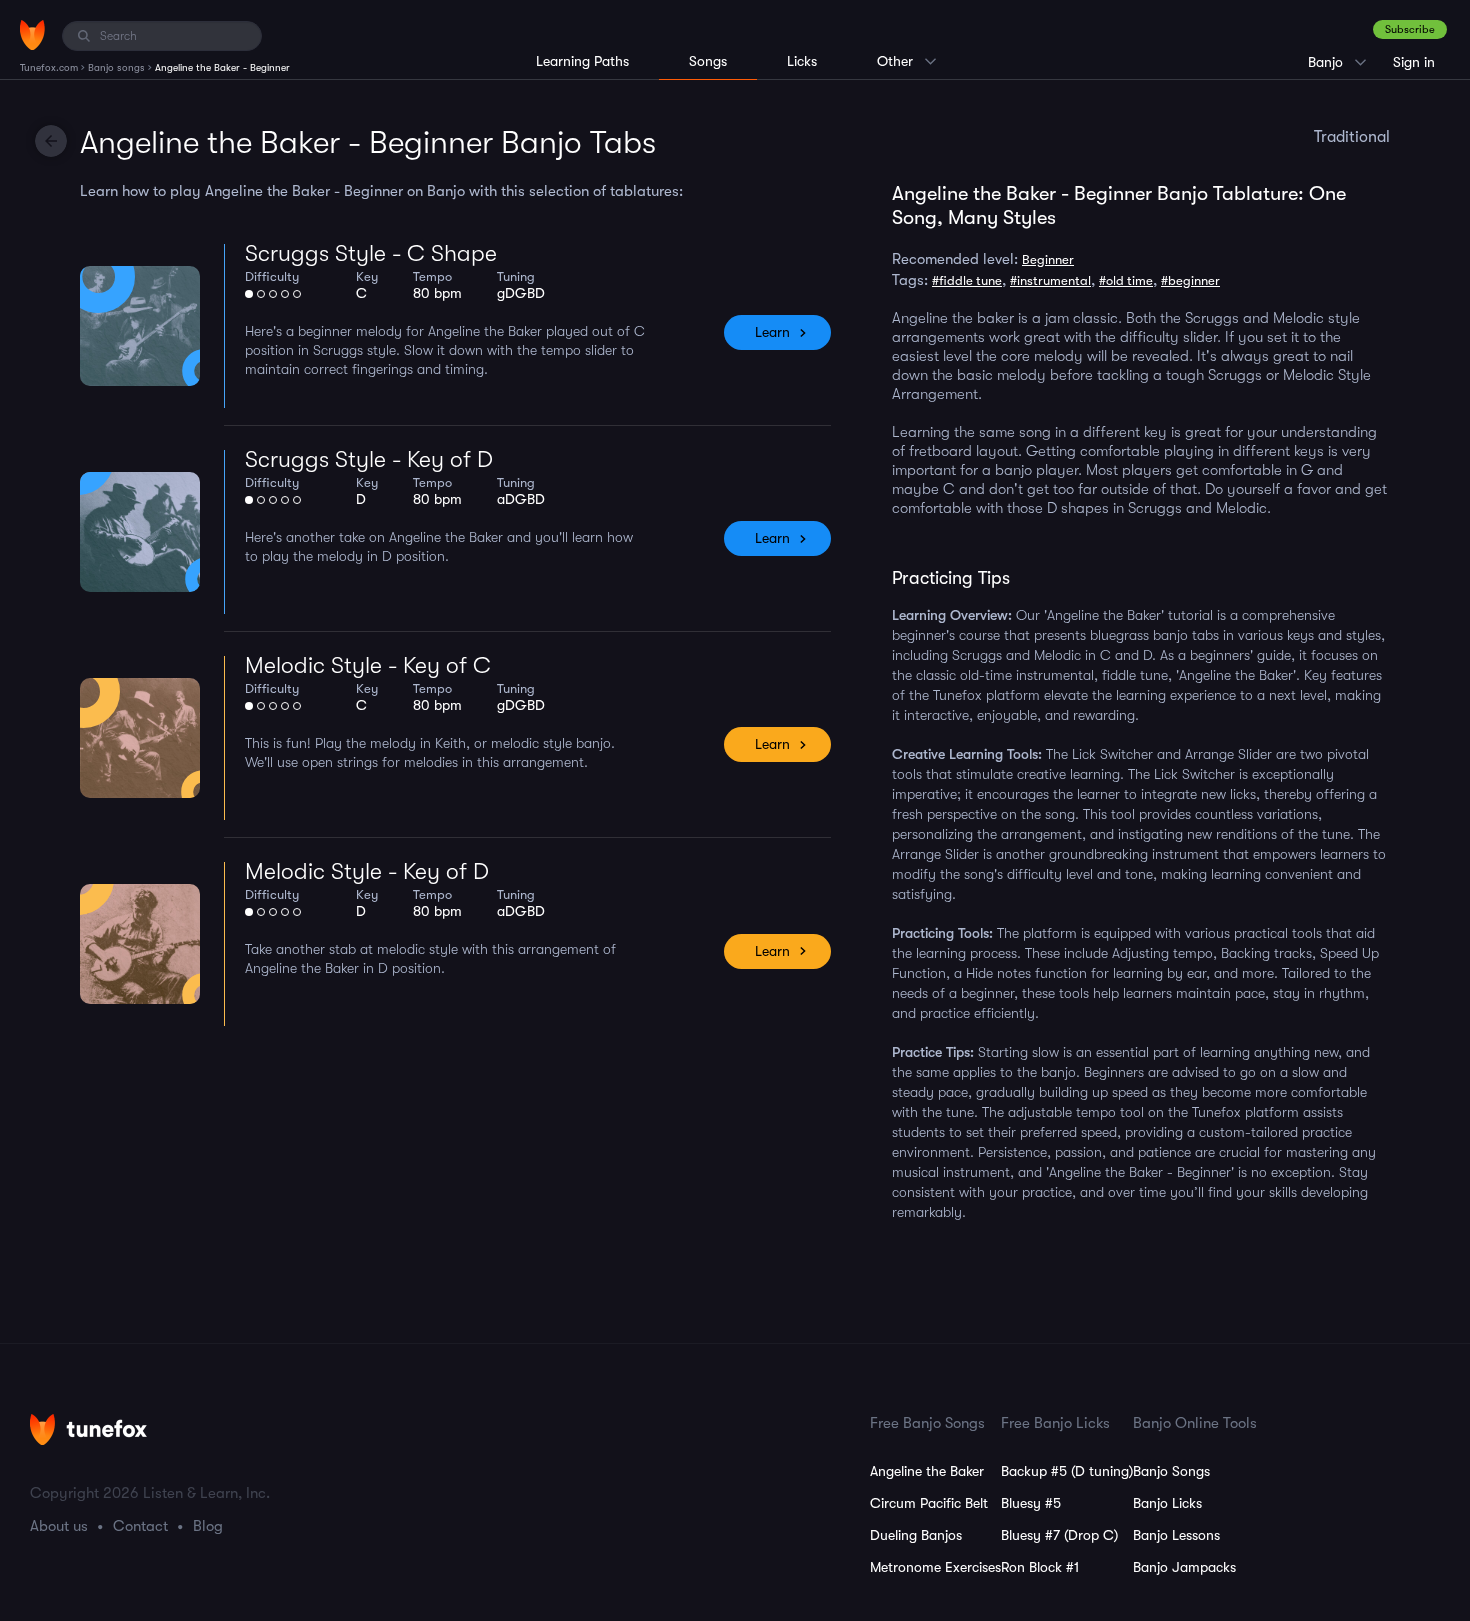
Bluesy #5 (1031, 1503)
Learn (772, 332)
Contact (140, 1526)
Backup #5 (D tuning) (1067, 1471)
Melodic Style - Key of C (368, 665)
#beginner (1190, 280)
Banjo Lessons (1176, 1535)
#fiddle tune (967, 280)
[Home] (32, 35)
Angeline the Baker (927, 1471)
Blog (208, 1526)
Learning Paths (582, 61)
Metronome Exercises (935, 1567)
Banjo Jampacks (1184, 1567)
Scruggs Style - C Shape (371, 253)
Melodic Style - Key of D (367, 871)
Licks (802, 61)
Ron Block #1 (1040, 1567)
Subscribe (1410, 29)
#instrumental (1050, 280)
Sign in (1414, 62)
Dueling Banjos (916, 1535)
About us (59, 1526)
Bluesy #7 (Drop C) (1059, 1535)
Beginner (1048, 259)
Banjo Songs (1171, 1471)
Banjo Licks (1167, 1503)
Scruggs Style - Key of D (369, 459)
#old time (1126, 280)
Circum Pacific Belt (929, 1503)
